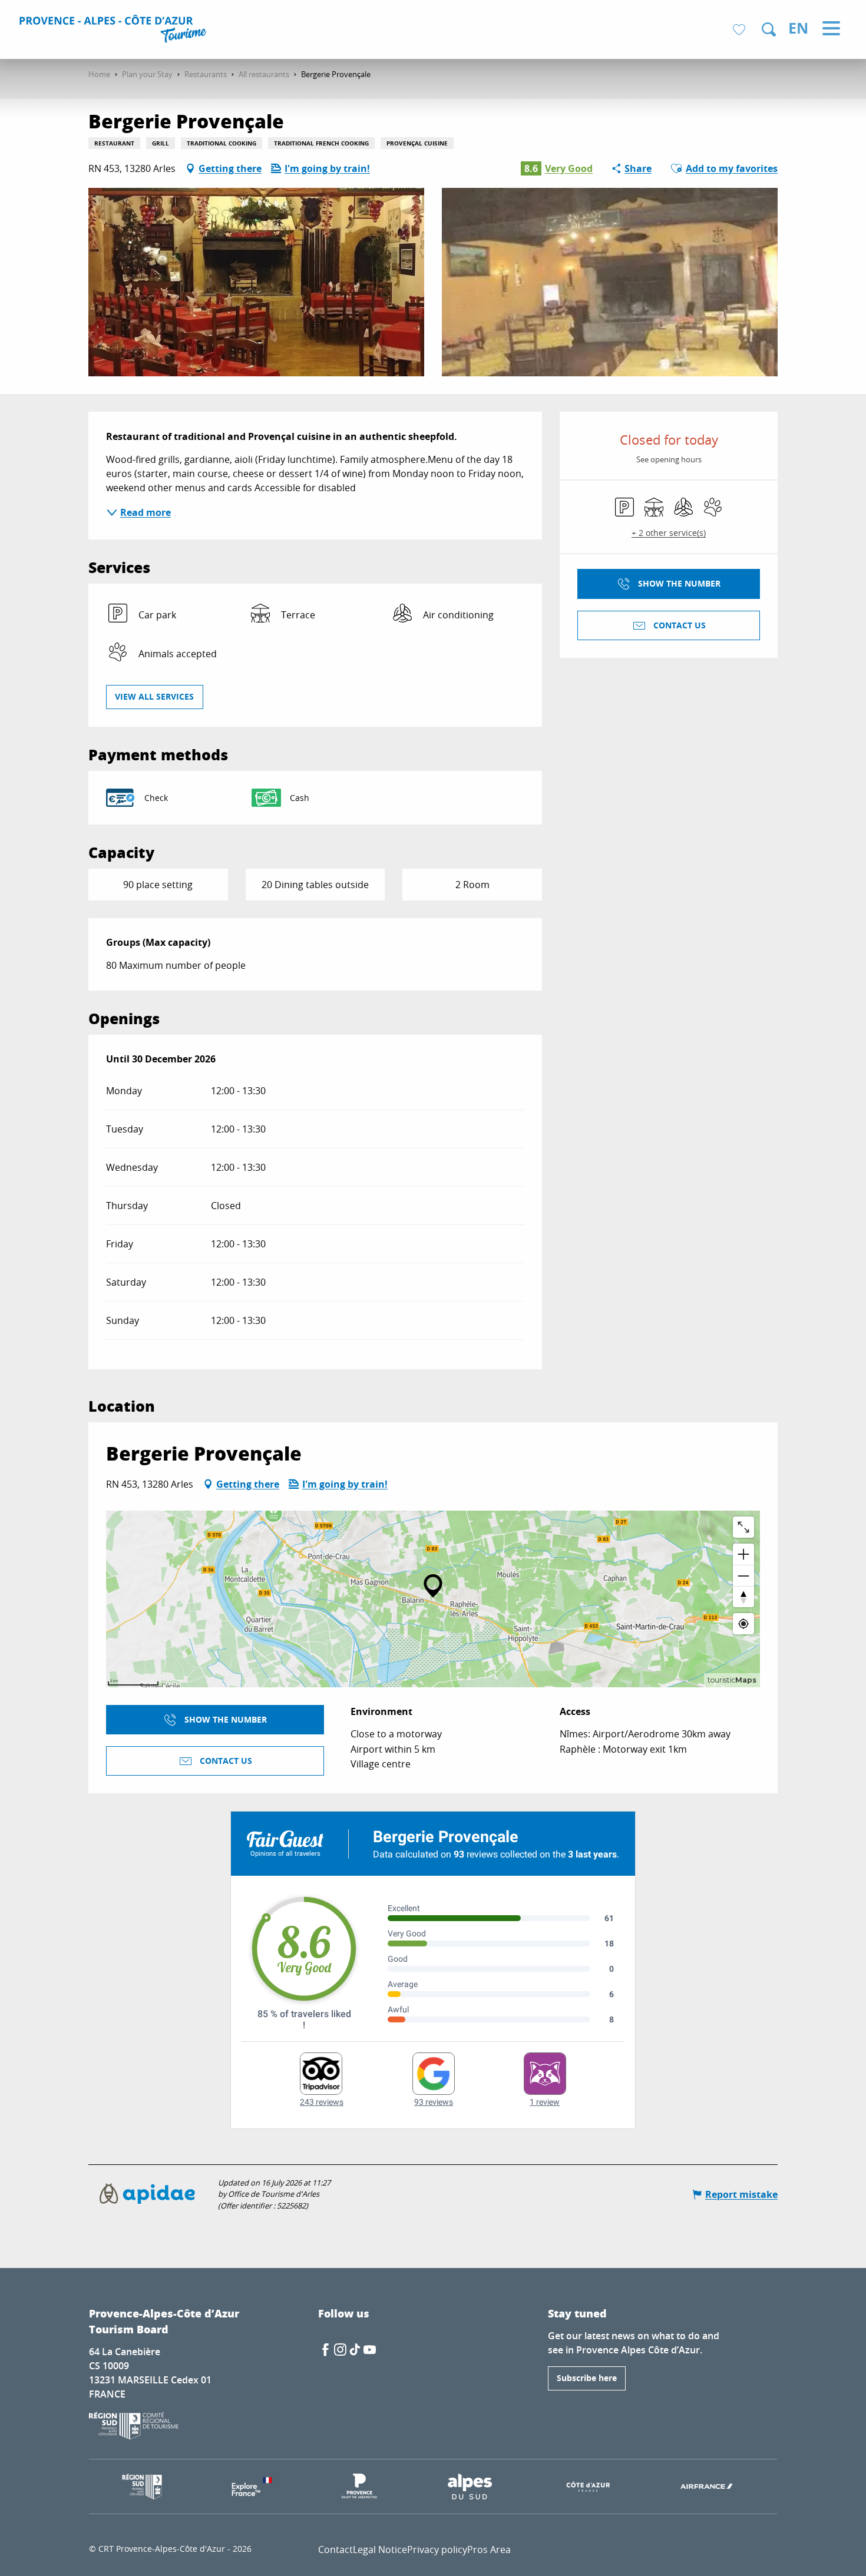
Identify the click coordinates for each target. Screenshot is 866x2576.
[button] (769, 29)
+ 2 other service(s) (669, 533)
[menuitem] (115, 31)
